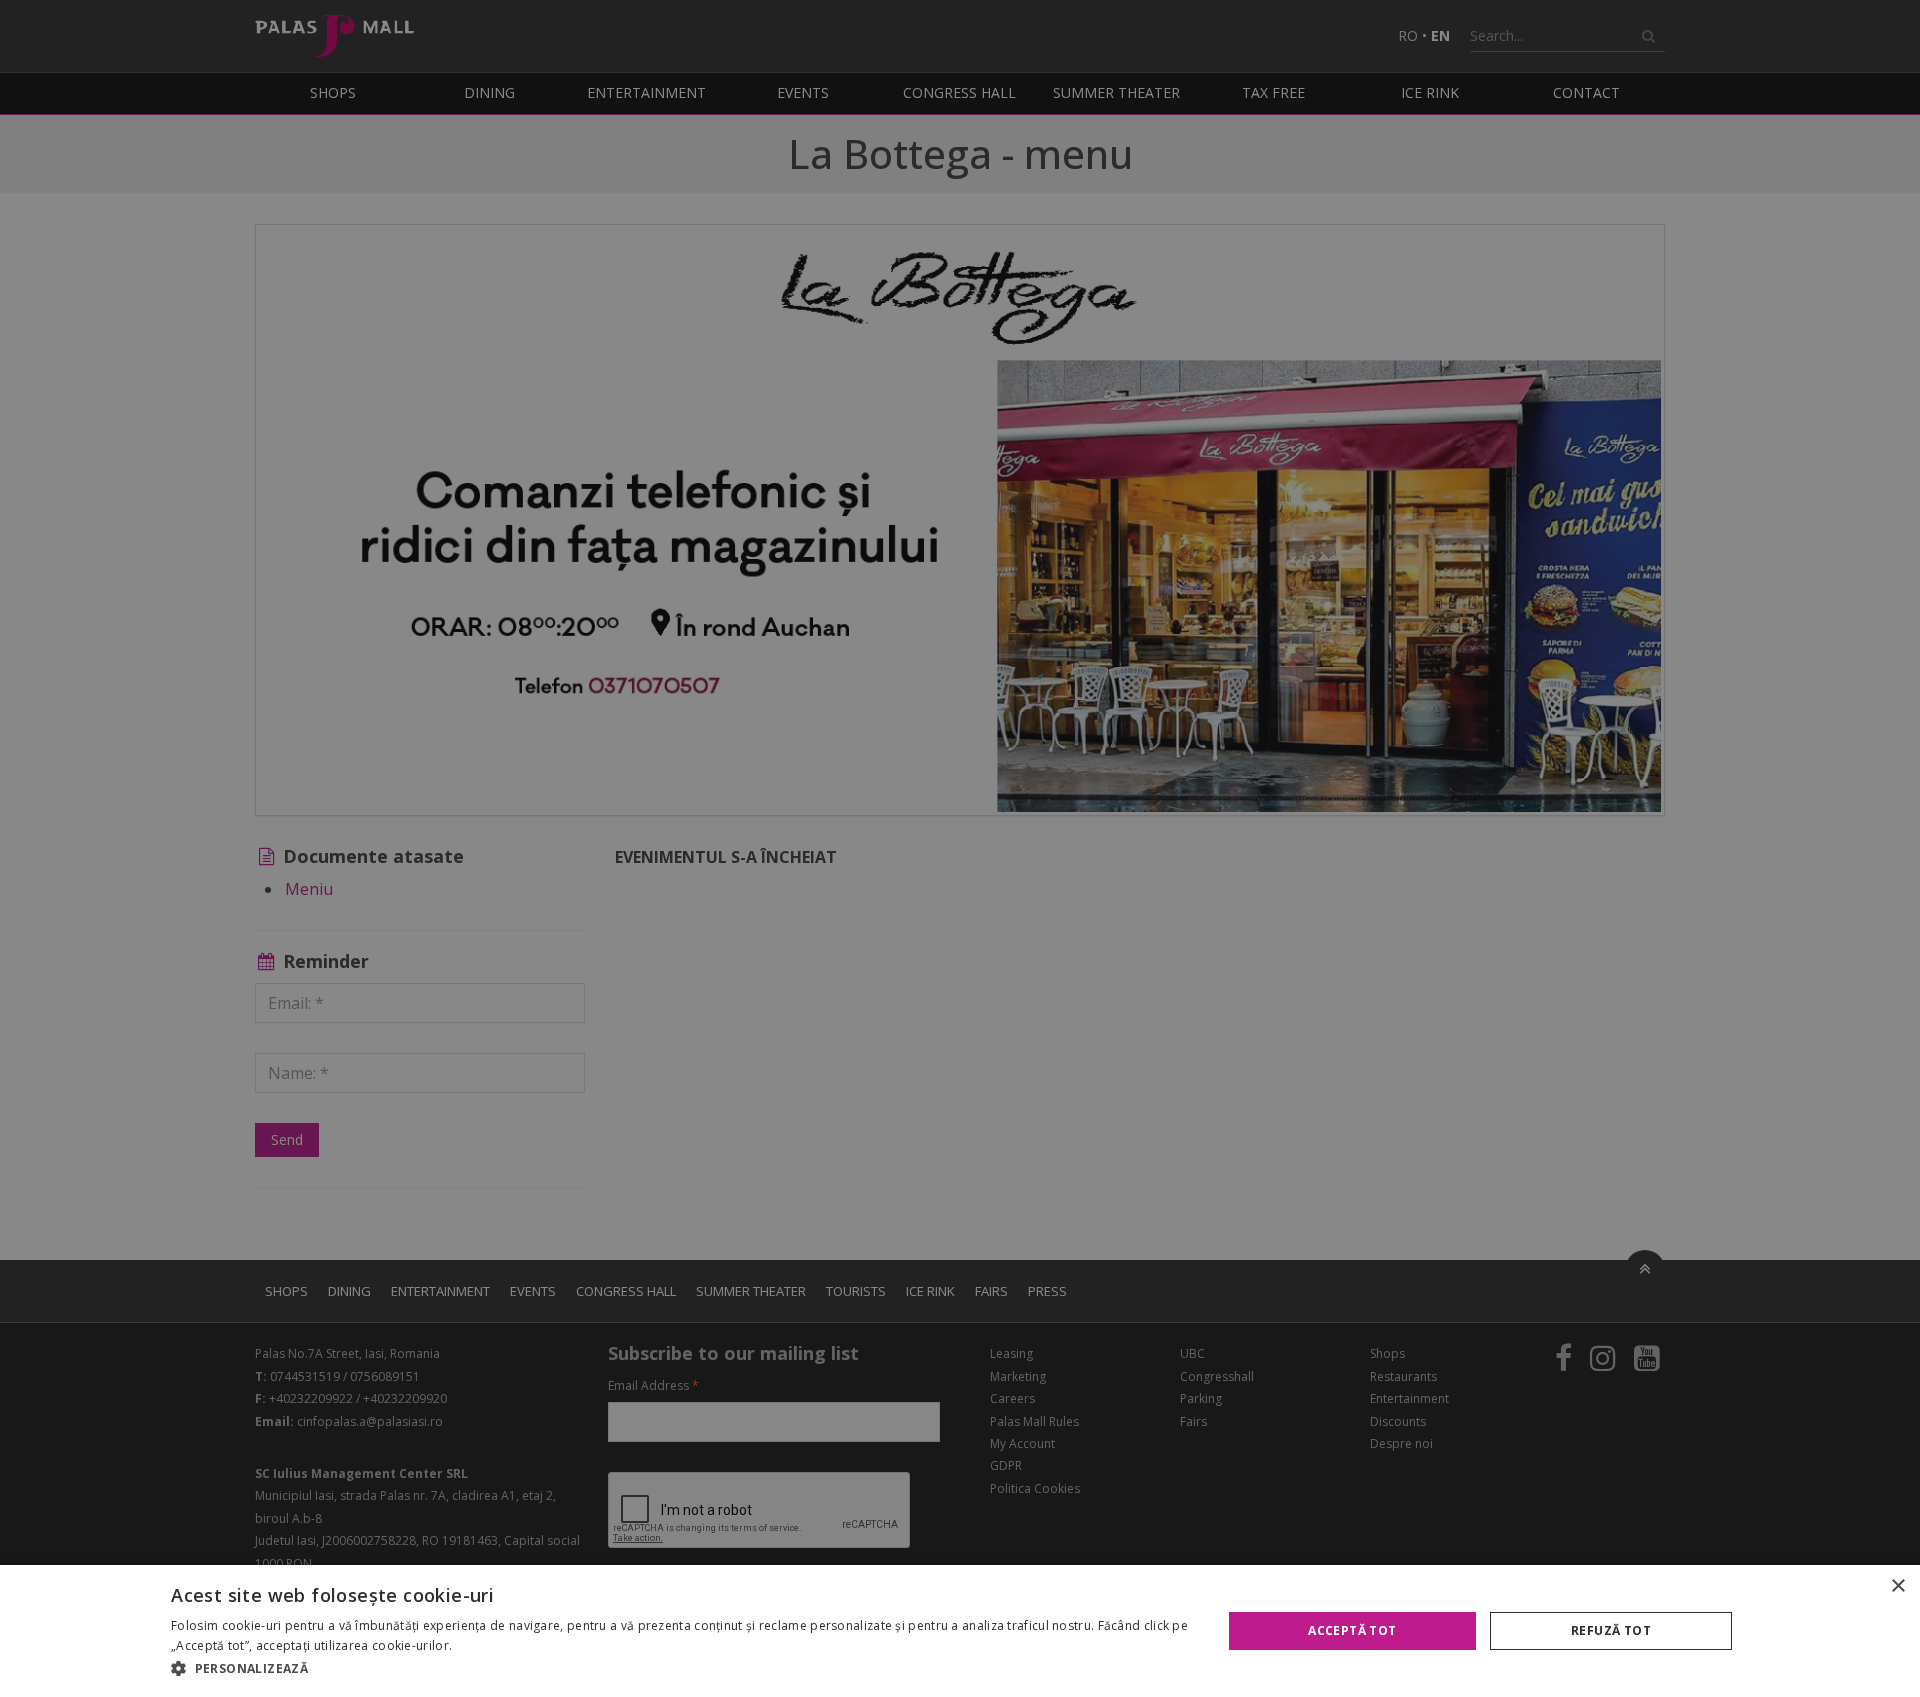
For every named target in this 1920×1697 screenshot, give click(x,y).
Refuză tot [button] (1611, 1630)
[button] (680, 1669)
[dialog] (960, 1631)
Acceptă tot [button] (1352, 1630)
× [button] (1897, 1586)
